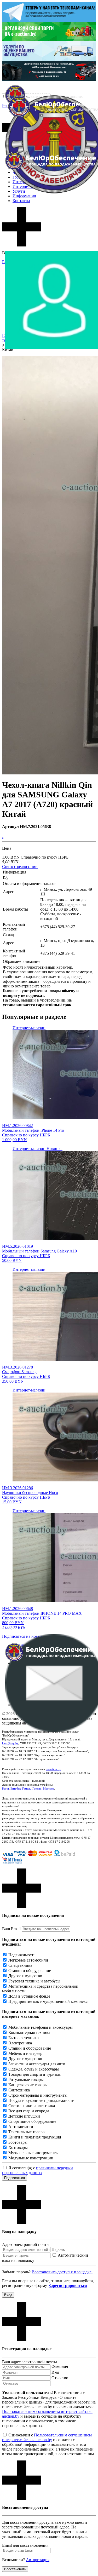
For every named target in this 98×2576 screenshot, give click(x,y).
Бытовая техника (24, 2038)
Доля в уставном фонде (29, 1996)
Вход (8, 2295)
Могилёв (49, 1789)
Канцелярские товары (28, 2085)
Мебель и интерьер (25, 2053)
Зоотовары (18, 2142)
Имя (55, 2372)
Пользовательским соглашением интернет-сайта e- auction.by (47, 2437)
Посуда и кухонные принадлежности (41, 2100)
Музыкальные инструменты (33, 2153)
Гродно (37, 1789)
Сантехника (19, 2090)
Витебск (16, 1789)
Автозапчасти (21, 2127)
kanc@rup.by (10, 1743)
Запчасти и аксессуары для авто (37, 2064)
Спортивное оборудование (32, 2121)
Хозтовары (18, 2147)
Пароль (58, 2249)
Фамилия (60, 2367)
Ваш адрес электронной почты (30, 2362)
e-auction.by (53, 1769)
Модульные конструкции (31, 2158)
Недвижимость (22, 1955)
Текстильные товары (27, 2132)
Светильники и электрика (32, 2106)
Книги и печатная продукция (35, 2137)
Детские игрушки (24, 2116)
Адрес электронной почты (26, 2244)
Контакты (21, 201)
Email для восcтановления (25, 2545)
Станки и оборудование (30, 1971)
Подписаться (15, 2178)
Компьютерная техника (29, 2032)
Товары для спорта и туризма (34, 2074)
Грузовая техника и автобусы (34, 1981)
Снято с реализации (20, 867)
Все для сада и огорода (29, 2111)
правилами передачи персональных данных (38, 2170)
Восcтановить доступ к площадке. (62, 2272)
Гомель (27, 1789)
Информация (24, 196)
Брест (5, 1789)
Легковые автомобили (28, 1960)
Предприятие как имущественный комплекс (48, 2001)
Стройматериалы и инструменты (38, 2095)
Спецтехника (20, 1965)
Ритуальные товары (26, 2080)
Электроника (20, 2043)
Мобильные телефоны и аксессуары (41, 2027)
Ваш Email (11, 1929)
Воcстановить (15, 2569)
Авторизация (38, 2560)
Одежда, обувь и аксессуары (34, 2069)
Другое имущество (25, 1976)
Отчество (60, 2378)
